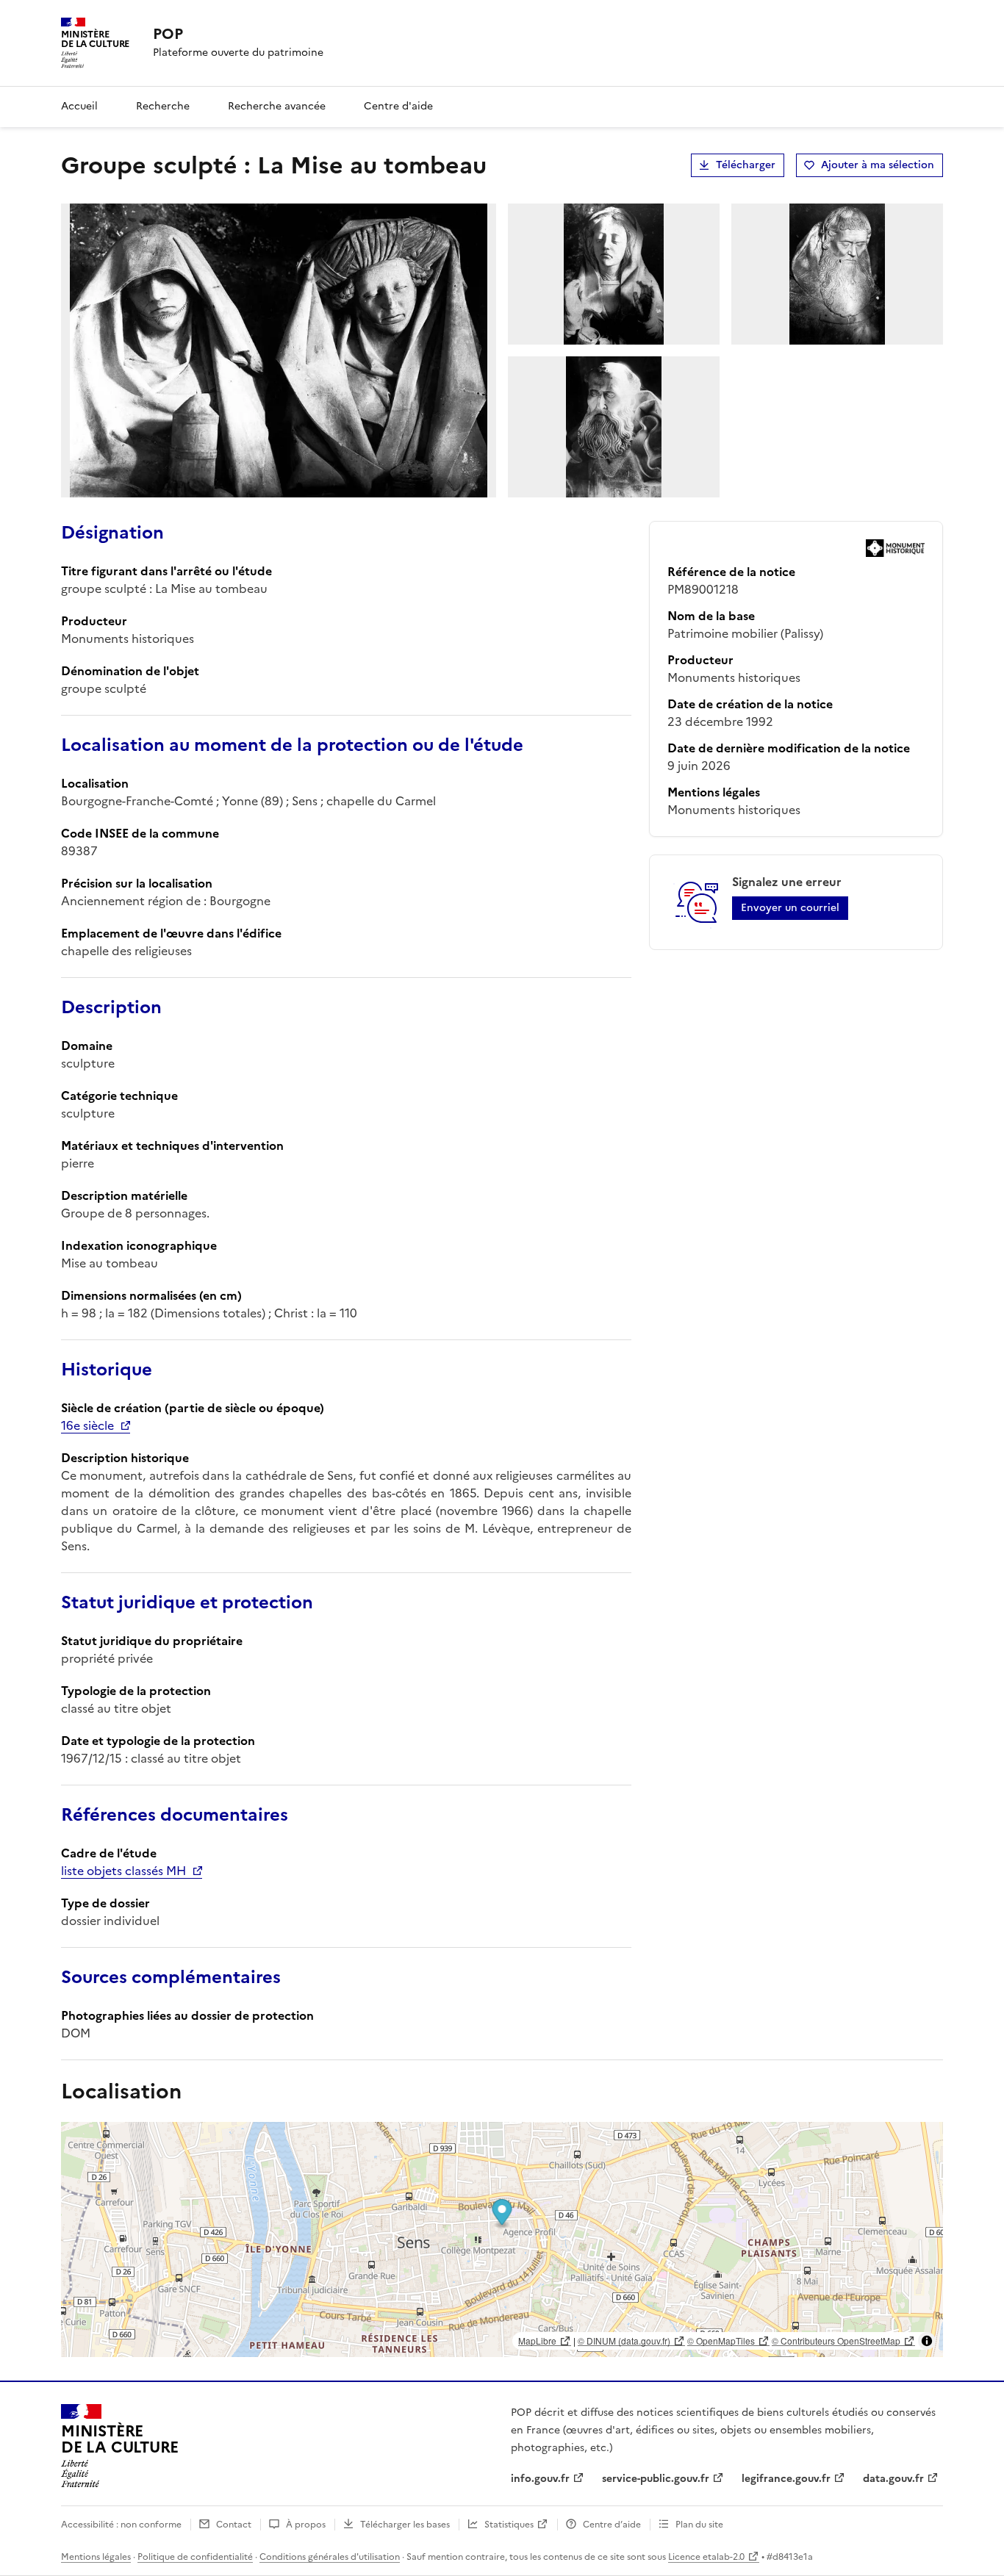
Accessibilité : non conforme (121, 2525)
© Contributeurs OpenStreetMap (836, 2341)
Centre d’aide (612, 2525)
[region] (502, 2239)
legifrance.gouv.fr (786, 2479)
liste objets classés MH (123, 1871)
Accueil (79, 106)
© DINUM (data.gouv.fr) (624, 2341)
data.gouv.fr (893, 2479)
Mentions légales (96, 2557)
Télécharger (746, 165)
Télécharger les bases (405, 2525)
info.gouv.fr (540, 2479)
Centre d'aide (398, 106)
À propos (306, 2525)
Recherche (163, 106)
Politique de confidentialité (195, 2557)
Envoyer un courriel (790, 908)
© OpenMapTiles (721, 2341)
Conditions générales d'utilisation (330, 2557)
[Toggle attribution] (927, 2341)
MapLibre (537, 2341)
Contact (234, 2525)
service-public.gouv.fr (656, 2479)
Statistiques (509, 2525)
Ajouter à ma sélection (878, 165)
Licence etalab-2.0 (706, 2557)
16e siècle (87, 1425)
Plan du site (699, 2525)
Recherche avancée (277, 106)
